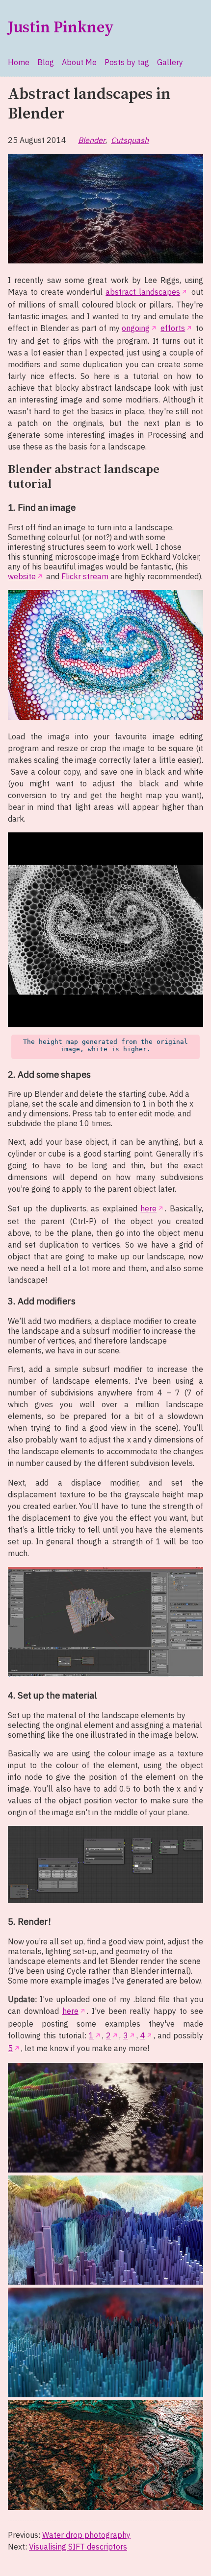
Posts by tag (127, 62)
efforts (173, 328)
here (148, 1208)
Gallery (170, 62)
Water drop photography (86, 2535)
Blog (46, 62)
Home (19, 62)
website (22, 576)
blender (92, 140)
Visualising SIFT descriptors (78, 2547)
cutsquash (130, 140)
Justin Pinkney (61, 28)
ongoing (136, 328)
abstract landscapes (143, 292)
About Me (79, 62)
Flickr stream (85, 576)
